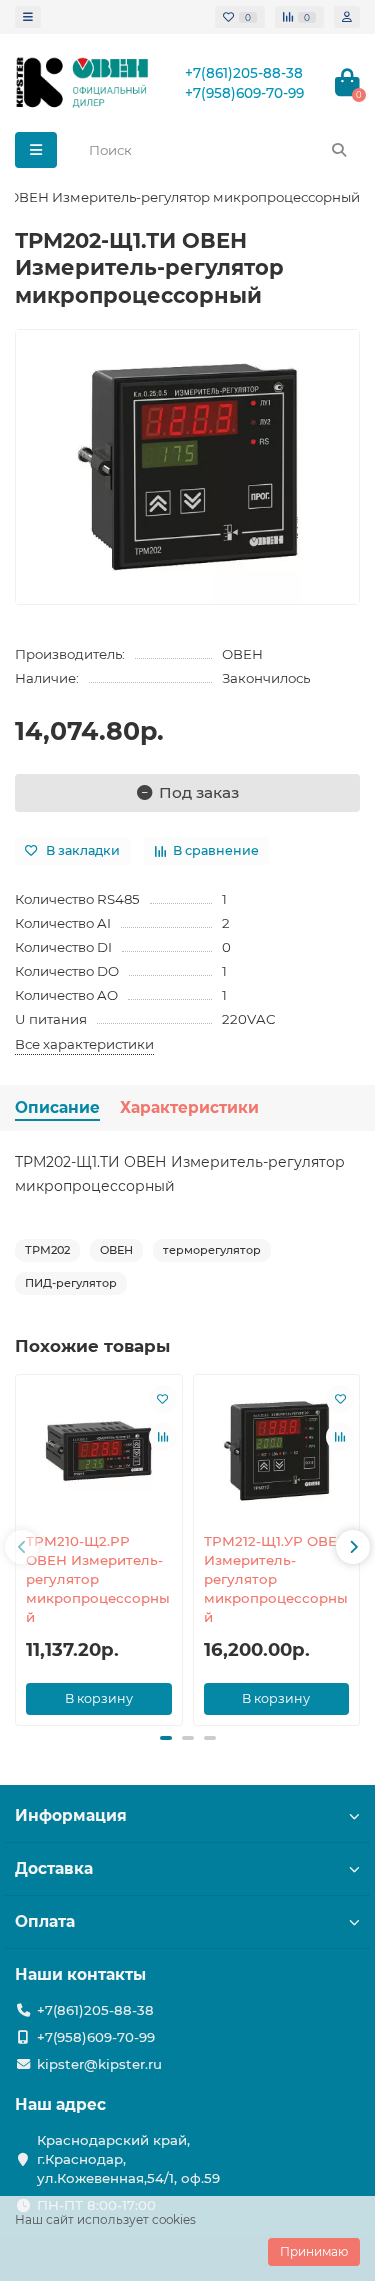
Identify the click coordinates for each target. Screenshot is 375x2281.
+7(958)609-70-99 (244, 93)
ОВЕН (242, 654)
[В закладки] (163, 1399)
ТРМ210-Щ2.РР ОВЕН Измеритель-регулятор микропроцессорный (98, 1579)
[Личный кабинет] (347, 17)
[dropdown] (28, 17)
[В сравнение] (163, 1437)
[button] (22, 1547)
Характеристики (189, 1107)
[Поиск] (339, 150)
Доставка (54, 1868)
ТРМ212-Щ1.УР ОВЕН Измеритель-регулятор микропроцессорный (276, 1579)
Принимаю (314, 2251)
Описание (57, 1107)
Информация (71, 1815)
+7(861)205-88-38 (244, 73)
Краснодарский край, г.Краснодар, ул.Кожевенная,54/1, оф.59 (128, 2159)
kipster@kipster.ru (99, 2064)
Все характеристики (84, 1044)
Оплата (45, 1921)
